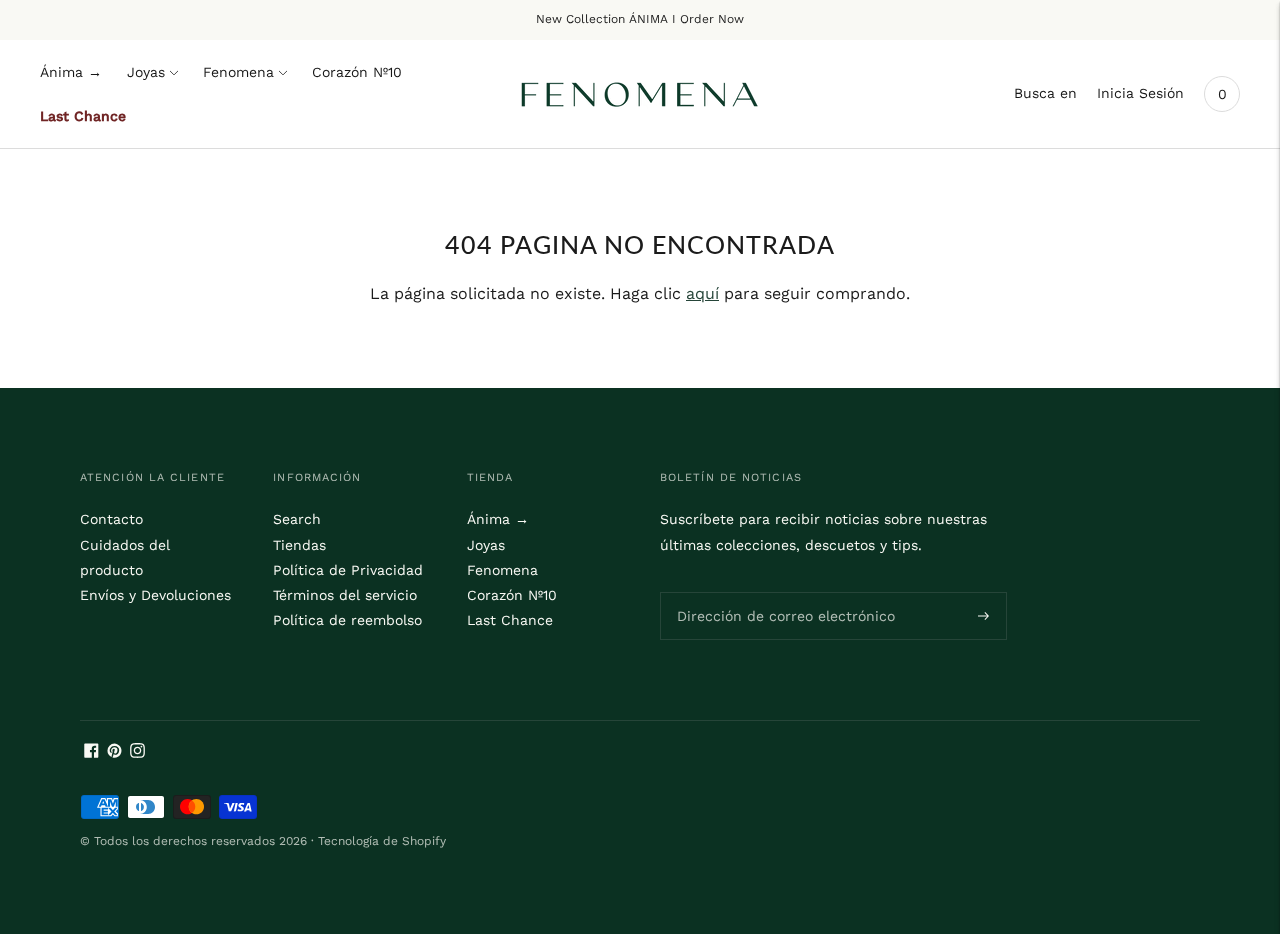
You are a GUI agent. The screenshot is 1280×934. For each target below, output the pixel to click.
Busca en (1045, 93)
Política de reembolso (347, 620)
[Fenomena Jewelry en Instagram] (137, 753)
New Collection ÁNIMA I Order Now (640, 19)
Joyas (146, 72)
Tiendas (299, 545)
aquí (702, 293)
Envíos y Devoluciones (155, 595)
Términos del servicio (345, 595)
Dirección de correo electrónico (773, 591)
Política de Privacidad (348, 570)
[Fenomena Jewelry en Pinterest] (114, 753)
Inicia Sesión (1140, 93)
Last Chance (83, 116)
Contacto (111, 519)
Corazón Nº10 (357, 72)
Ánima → (71, 72)
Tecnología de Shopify (382, 841)
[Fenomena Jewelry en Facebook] (91, 753)
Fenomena (238, 72)
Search (297, 519)
